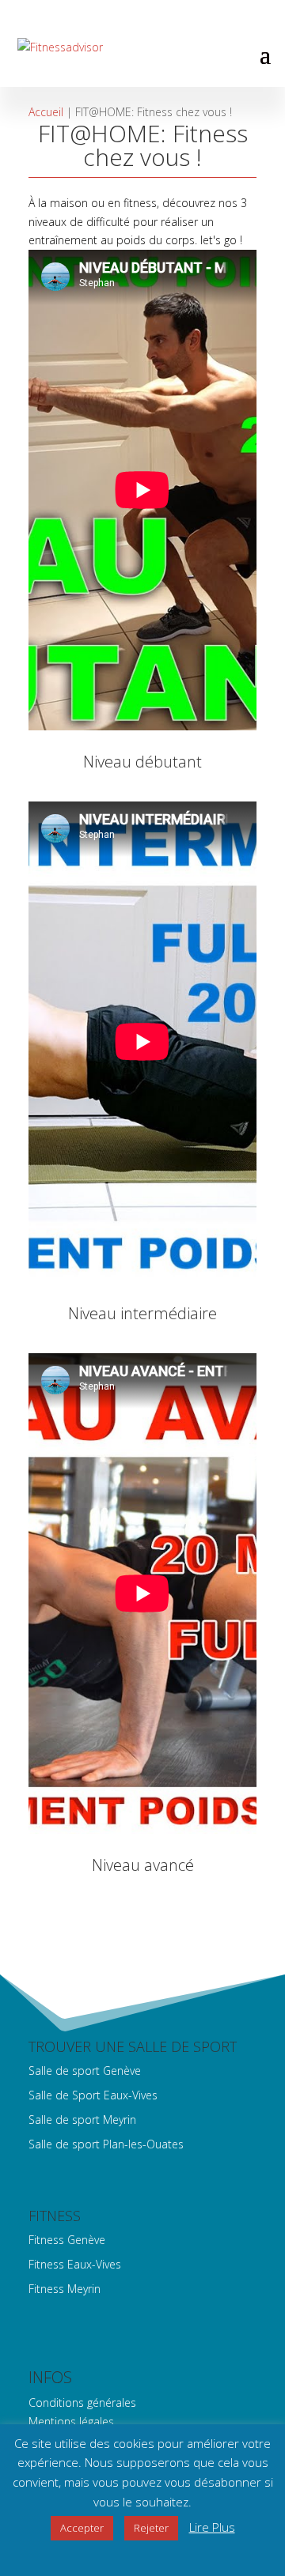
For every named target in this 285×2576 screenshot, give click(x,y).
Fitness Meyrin (65, 2289)
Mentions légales (71, 2421)
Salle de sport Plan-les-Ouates (106, 2144)
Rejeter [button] (151, 2528)
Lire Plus (212, 2527)
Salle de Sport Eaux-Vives (93, 2095)
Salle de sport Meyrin (82, 2120)
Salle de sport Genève (85, 2071)
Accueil (46, 112)
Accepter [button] (82, 2528)
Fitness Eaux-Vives (75, 2264)
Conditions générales (82, 2403)
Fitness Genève (67, 2240)
